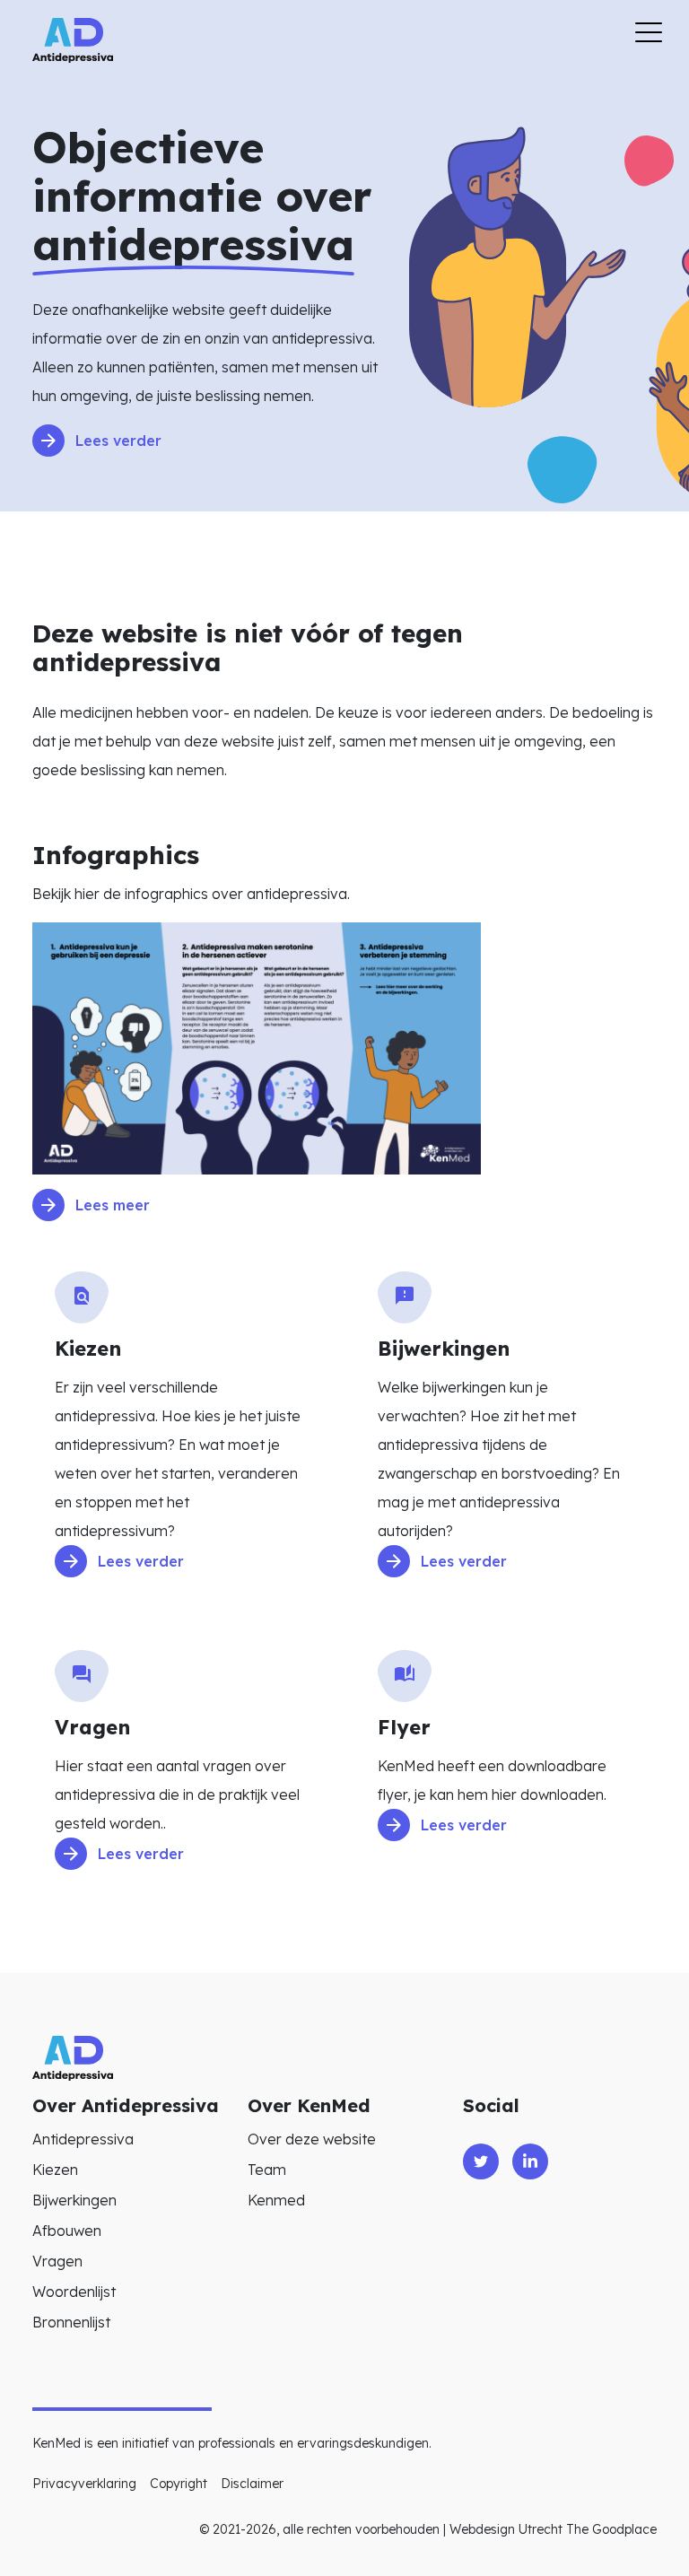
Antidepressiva (83, 2139)
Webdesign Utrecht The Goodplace (553, 2529)
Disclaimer (252, 2484)
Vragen (57, 2261)
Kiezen (55, 2170)
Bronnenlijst (71, 2322)
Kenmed (276, 2200)
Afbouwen (67, 2231)
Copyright (179, 2484)
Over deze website (312, 2139)
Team (267, 2170)
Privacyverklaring (84, 2484)
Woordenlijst (74, 2292)
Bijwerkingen (74, 2200)
